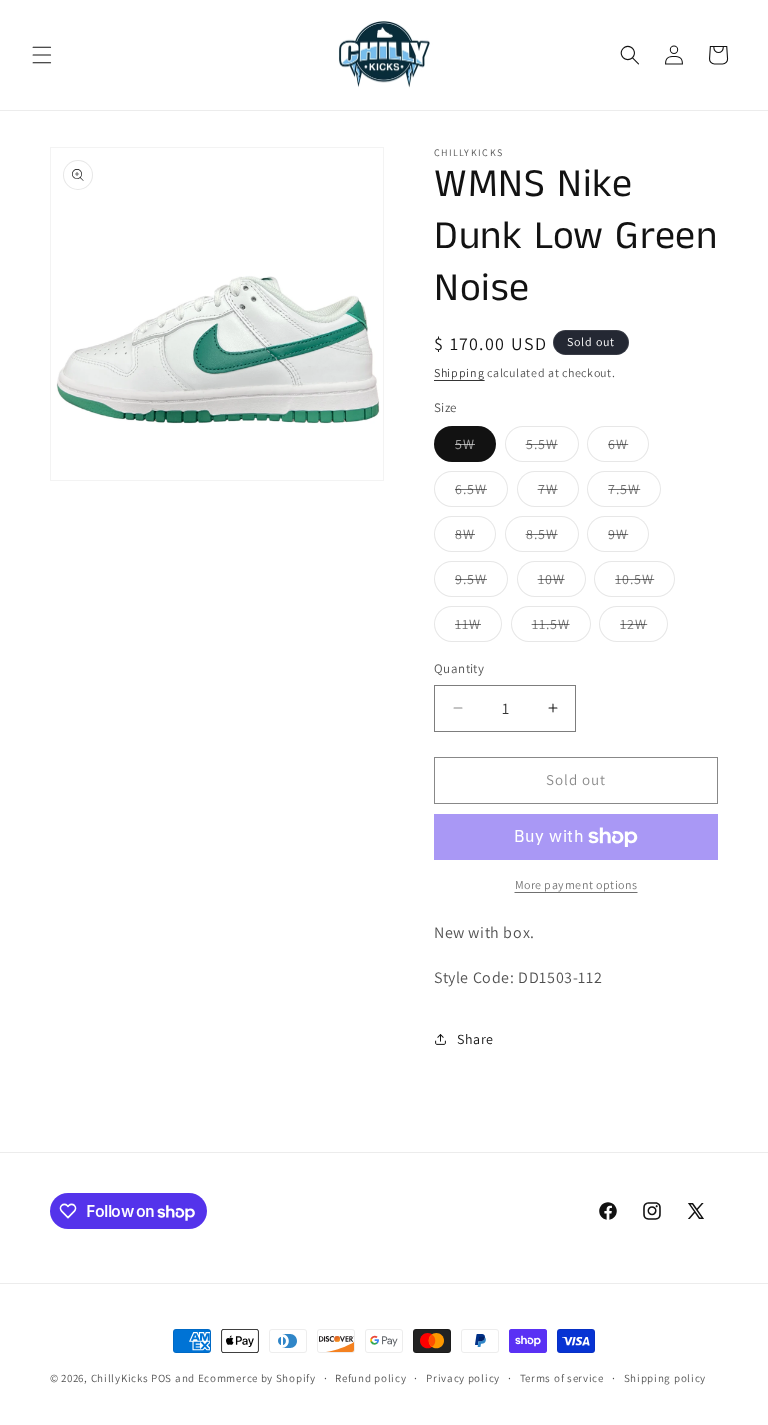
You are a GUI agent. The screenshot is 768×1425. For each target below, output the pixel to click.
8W (475, 538)
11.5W (561, 628)
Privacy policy (463, 1378)
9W (628, 538)
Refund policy (370, 1378)
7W (558, 493)
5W (475, 448)
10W (562, 583)
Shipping (459, 372)
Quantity (459, 668)
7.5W (634, 493)
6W (628, 448)
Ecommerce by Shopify (257, 1378)
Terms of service (562, 1378)
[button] (42, 55)
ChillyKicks (120, 1378)
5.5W (552, 448)
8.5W (552, 538)
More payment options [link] (576, 884)
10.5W (645, 583)
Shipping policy (665, 1378)
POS (161, 1378)
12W (644, 628)
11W (478, 628)
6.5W (481, 493)
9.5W (481, 583)
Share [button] (475, 1039)
